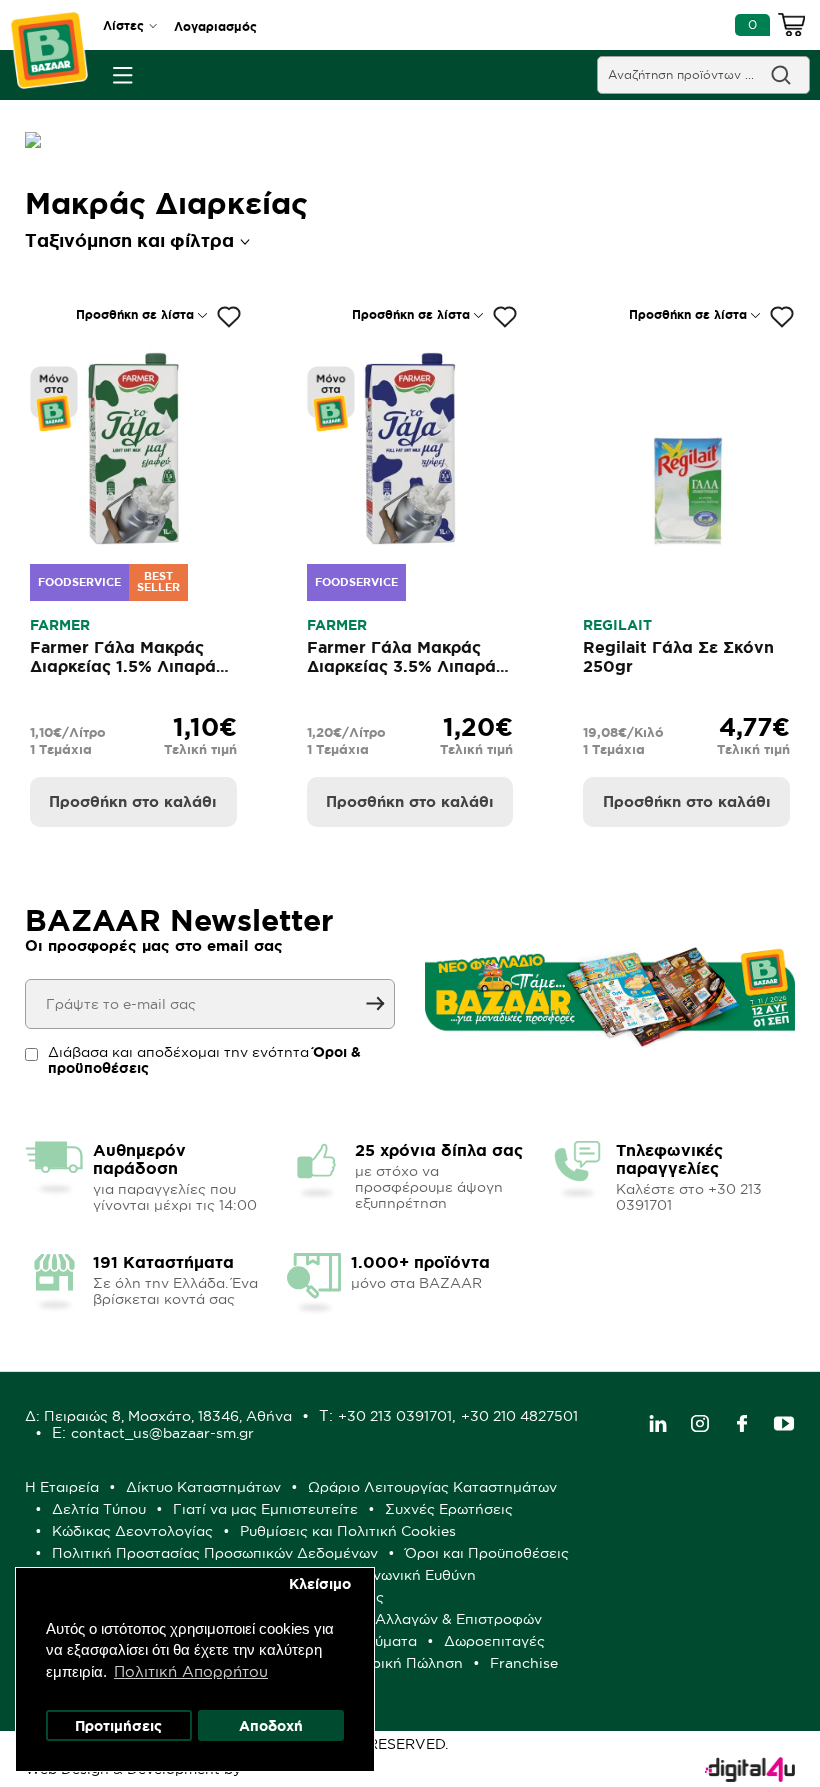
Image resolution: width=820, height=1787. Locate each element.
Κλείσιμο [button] (320, 1584)
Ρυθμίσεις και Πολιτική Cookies (348, 1531)
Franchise (524, 1663)
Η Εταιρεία (62, 1487)
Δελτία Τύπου (99, 1509)
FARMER (60, 625)
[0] (792, 28)
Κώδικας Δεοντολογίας (132, 1531)
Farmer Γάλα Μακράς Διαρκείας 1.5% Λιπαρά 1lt (123, 666)
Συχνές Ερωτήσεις (449, 1509)
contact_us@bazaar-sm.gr (162, 1433)
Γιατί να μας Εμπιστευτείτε (265, 1509)
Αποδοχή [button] (271, 1726)
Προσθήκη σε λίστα (135, 314)
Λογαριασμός (215, 26)
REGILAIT (617, 625)
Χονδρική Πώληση (399, 1663)
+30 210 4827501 (519, 1416)
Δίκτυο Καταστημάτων (203, 1487)
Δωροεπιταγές (494, 1641)
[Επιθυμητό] (229, 317)
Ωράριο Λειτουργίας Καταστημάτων (432, 1487)
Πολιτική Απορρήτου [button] (191, 1671)
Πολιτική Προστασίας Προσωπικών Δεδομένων (215, 1553)
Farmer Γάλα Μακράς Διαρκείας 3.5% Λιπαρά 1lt (401, 666)
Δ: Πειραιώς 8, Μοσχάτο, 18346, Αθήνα (158, 1416)
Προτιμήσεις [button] (118, 1726)
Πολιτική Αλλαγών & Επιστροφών (426, 1619)
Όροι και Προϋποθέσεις (487, 1553)
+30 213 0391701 (395, 1416)
